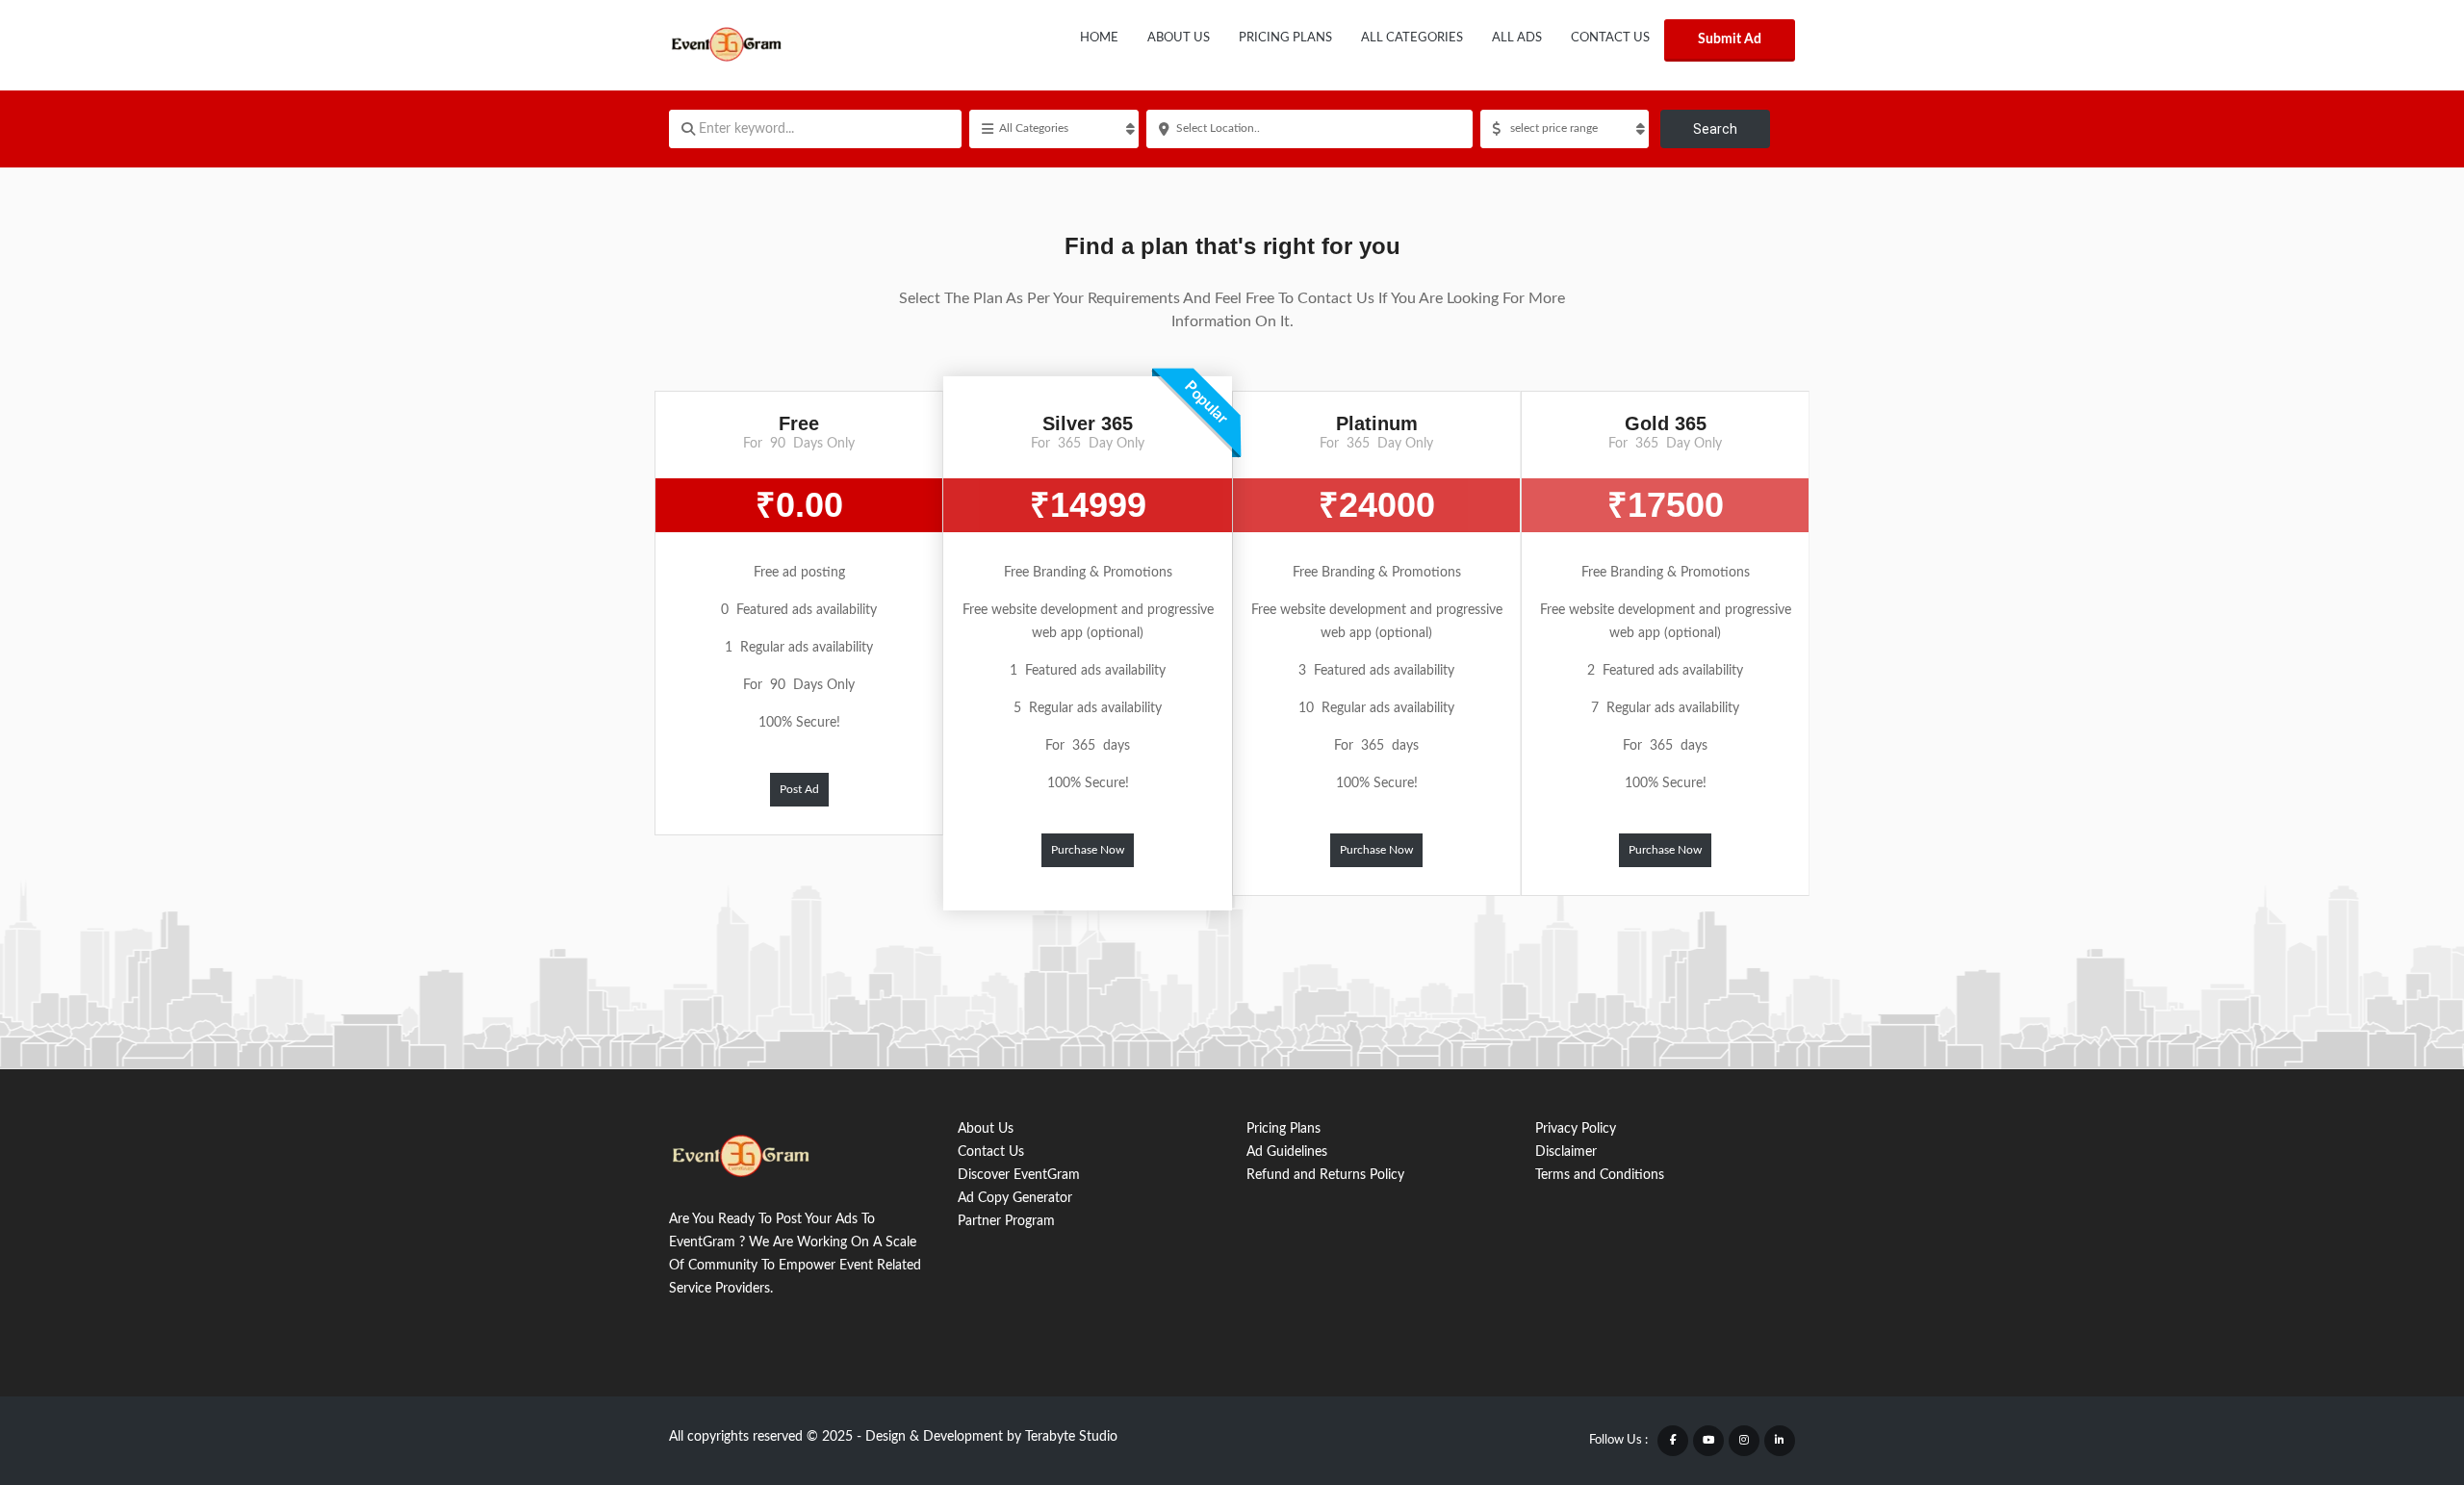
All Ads (1517, 38)
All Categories (1412, 38)
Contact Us (1610, 38)
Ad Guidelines (1287, 1152)
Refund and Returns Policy (1325, 1175)
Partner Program (1006, 1221)
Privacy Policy (1576, 1129)
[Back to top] (2401, 1365)
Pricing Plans (1285, 38)
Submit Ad (1730, 39)
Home (1099, 38)
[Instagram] (1744, 1441)
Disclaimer (1566, 1152)
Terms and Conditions (1600, 1175)
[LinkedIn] (1780, 1441)
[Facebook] (1673, 1441)
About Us (1179, 38)
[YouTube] (1708, 1441)
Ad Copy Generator (1015, 1198)
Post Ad (799, 789)
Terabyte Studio (1071, 1437)
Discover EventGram (1019, 1175)
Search (1715, 129)
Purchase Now (1088, 850)
